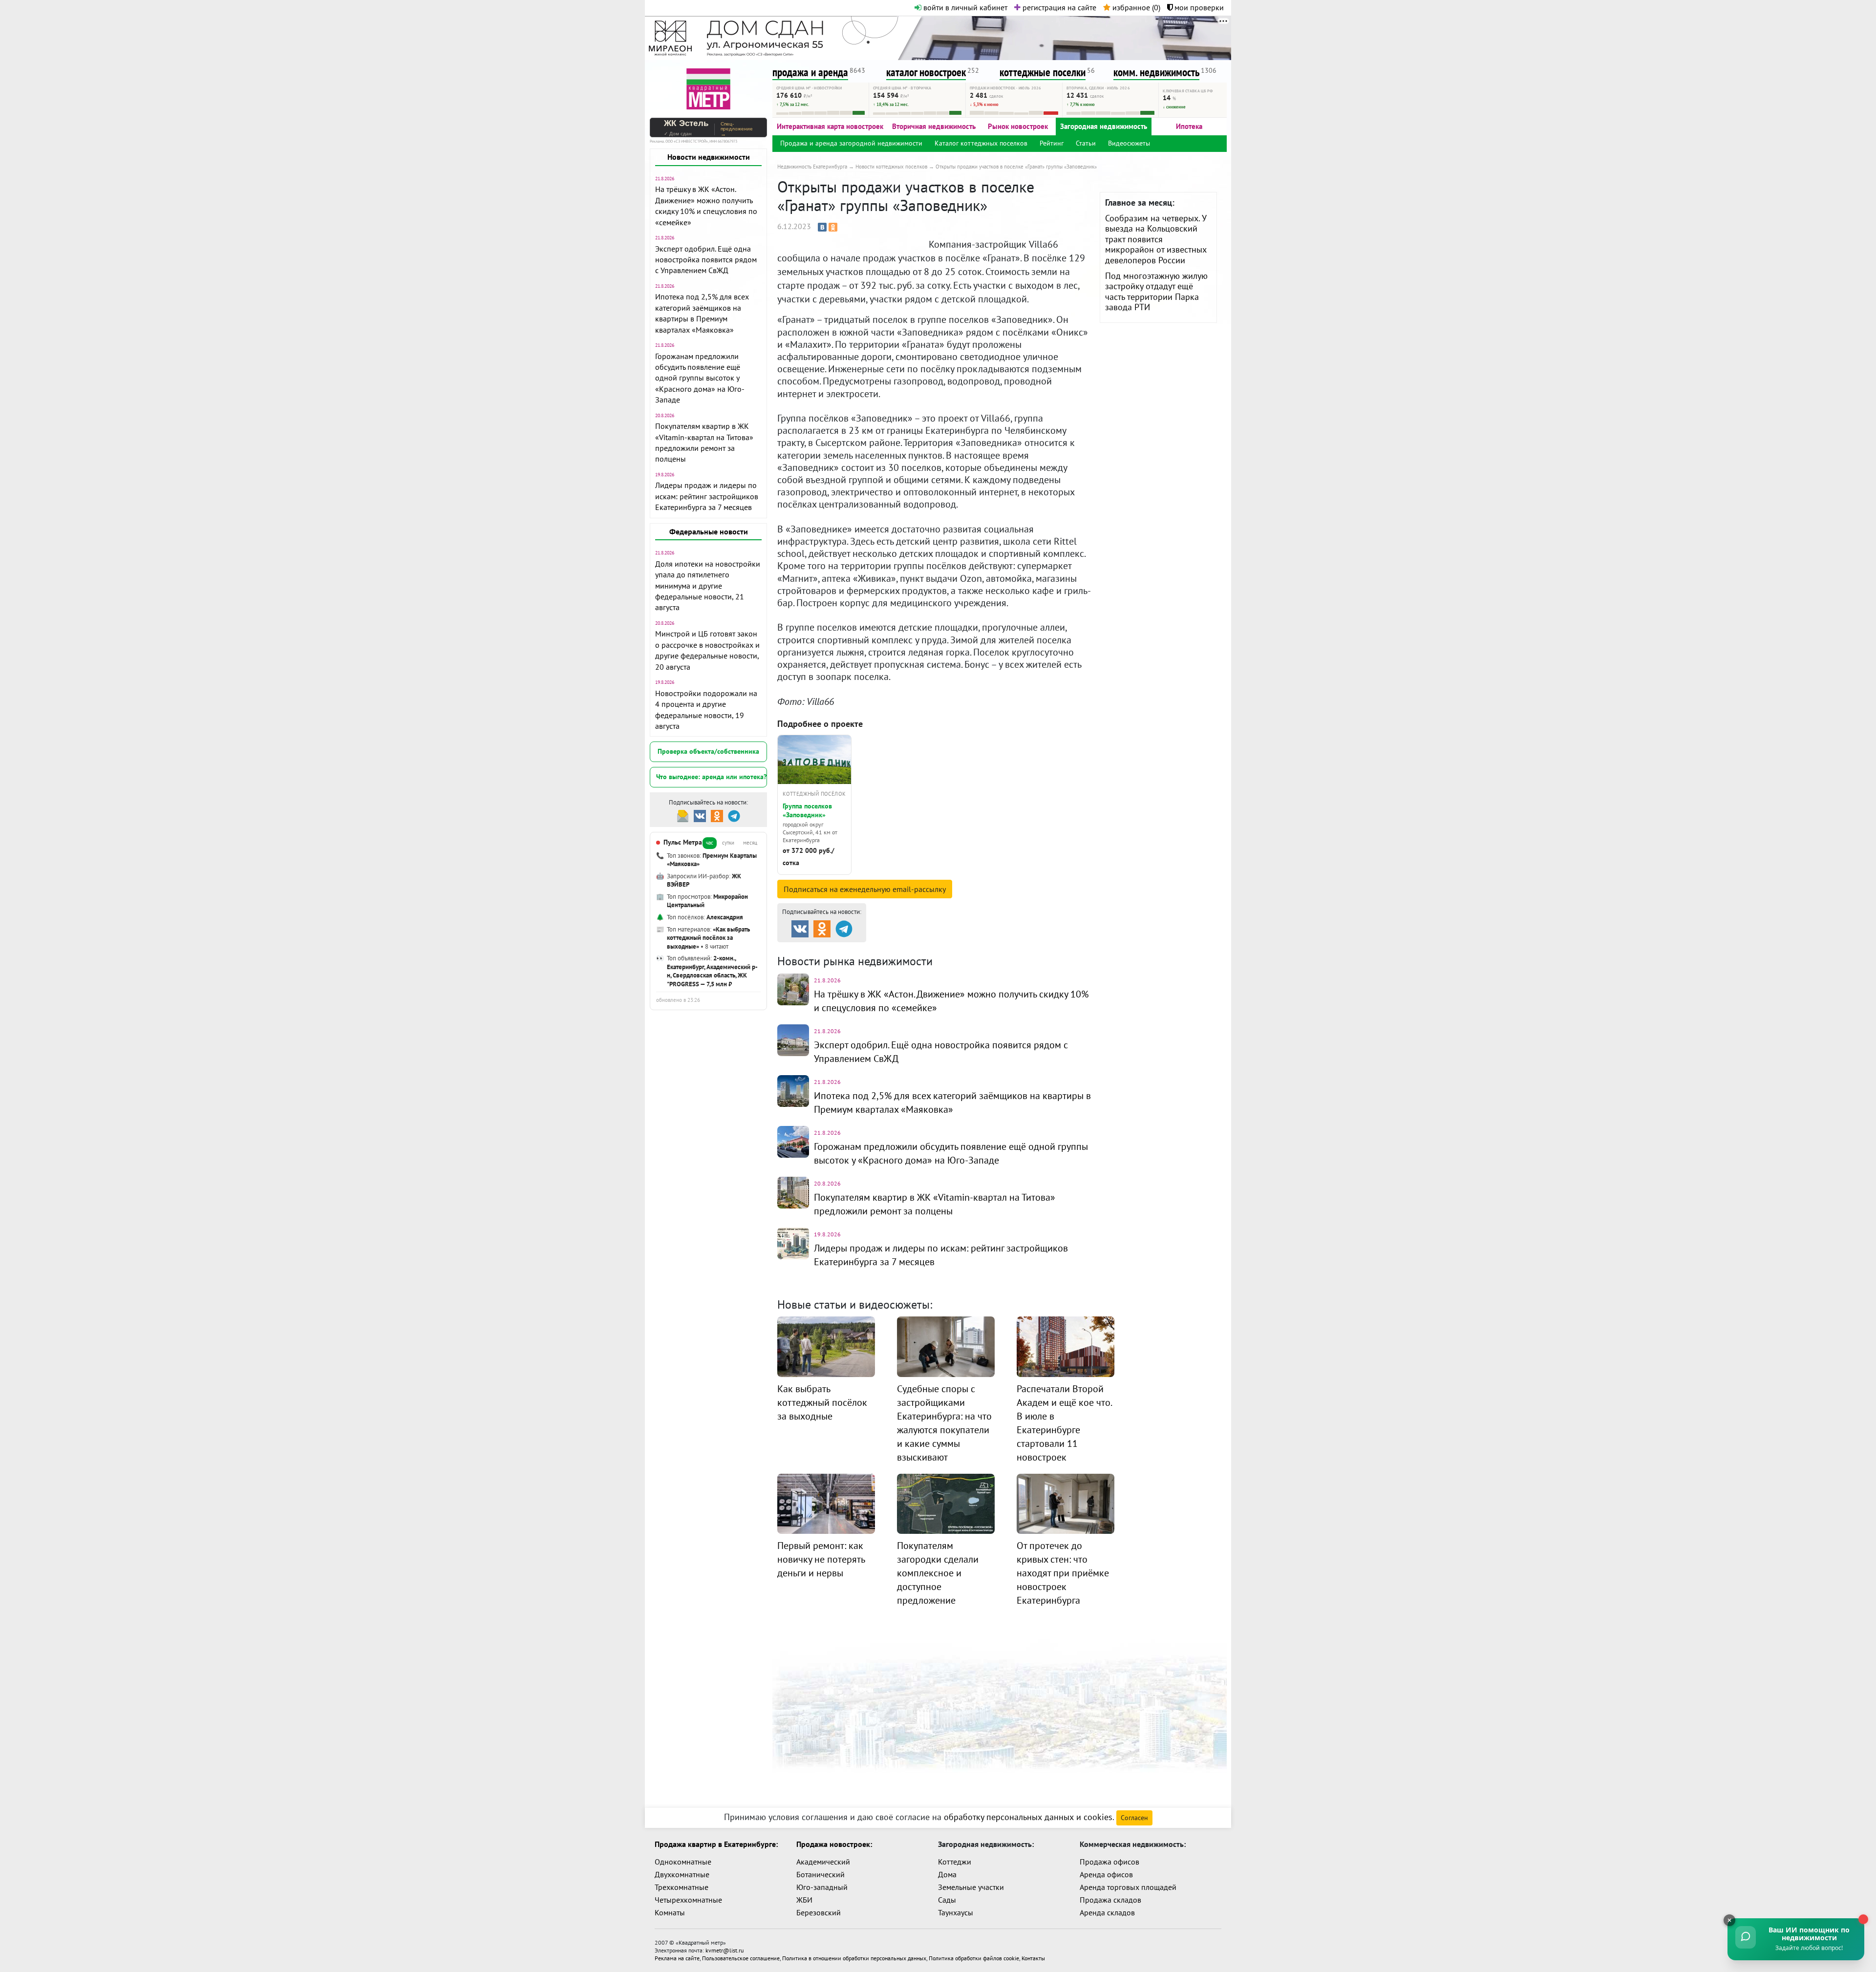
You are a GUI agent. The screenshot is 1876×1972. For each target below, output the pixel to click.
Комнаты (670, 1912)
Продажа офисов (1109, 1862)
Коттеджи (955, 1862)
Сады (947, 1900)
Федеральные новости (709, 531)
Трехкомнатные (682, 1887)
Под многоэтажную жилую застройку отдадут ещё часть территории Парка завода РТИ (1156, 292)
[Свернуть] (1729, 1920)
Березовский (819, 1912)
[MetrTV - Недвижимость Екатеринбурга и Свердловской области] (708, 88)
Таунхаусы (956, 1912)
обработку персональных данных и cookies (1028, 1817)
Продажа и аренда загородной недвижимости (851, 143)
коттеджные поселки (1043, 72)
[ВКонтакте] (822, 227)
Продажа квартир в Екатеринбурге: (716, 1844)
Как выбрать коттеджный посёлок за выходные (822, 1402)
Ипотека (1189, 126)
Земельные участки (971, 1887)
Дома (947, 1874)
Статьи (1086, 143)
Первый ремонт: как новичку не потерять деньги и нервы (821, 1559)
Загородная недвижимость (1104, 126)
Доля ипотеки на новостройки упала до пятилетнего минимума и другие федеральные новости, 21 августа (708, 586)
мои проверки (1198, 7)
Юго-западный (822, 1887)
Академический (823, 1862)
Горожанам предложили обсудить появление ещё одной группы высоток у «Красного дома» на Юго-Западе (700, 378)
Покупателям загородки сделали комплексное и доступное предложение (938, 1573)
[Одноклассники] (833, 227)
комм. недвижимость (1156, 72)
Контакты (1033, 1958)
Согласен (1134, 1818)
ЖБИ (804, 1900)
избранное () (1135, 7)
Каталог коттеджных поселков (981, 143)
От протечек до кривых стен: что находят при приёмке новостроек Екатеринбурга (1063, 1573)
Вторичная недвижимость (934, 126)
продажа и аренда (810, 72)
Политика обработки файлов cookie (974, 1958)
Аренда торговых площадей (1128, 1887)
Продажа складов (1110, 1900)
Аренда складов (1107, 1912)
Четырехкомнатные (688, 1900)
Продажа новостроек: (834, 1844)
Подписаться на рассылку (865, 889)
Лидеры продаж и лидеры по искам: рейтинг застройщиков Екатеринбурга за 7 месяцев (707, 496)
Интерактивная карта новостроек (830, 126)
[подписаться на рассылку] (683, 815)
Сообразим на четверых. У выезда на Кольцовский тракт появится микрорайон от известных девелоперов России (1156, 239)
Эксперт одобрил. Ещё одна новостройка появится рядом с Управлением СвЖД (706, 260)
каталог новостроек (926, 72)
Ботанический (821, 1874)
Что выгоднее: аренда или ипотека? (711, 777)
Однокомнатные (683, 1862)
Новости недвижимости (709, 157)
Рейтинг (1052, 143)
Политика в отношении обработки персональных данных (854, 1958)
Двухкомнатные (682, 1874)
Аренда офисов (1106, 1874)
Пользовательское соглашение (741, 1958)
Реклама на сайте (677, 1958)
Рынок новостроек (1018, 126)
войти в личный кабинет (964, 7)
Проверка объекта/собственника (708, 751)
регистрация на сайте (1058, 7)
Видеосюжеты (1129, 143)
